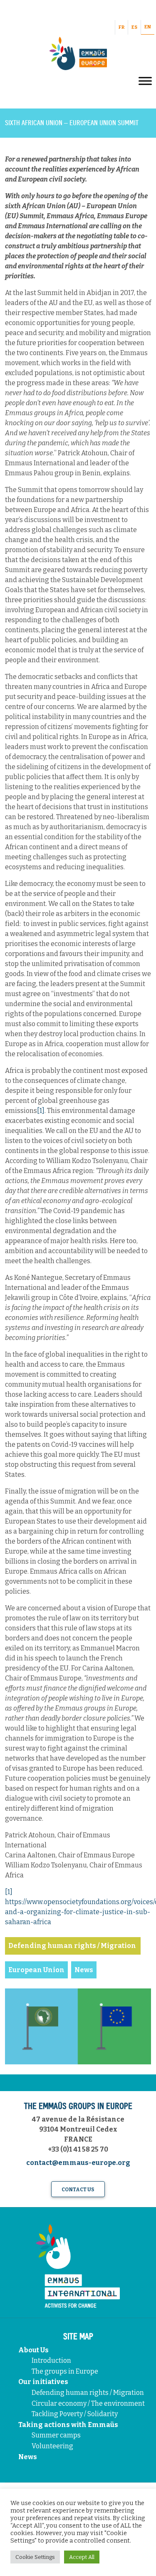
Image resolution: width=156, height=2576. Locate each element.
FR (121, 27)
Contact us (78, 2190)
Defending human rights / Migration (88, 2393)
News (28, 2457)
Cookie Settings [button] (35, 2557)
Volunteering (52, 2446)
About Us (33, 2350)
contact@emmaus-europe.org (78, 2163)
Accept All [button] (82, 2557)
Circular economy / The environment (89, 2403)
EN (148, 27)
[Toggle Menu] (145, 81)
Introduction (51, 2360)
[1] (41, 1111)
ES (134, 27)
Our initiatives (43, 2382)
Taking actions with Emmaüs (68, 2425)
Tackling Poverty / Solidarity (75, 2414)
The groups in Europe (66, 2371)
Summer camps (56, 2435)
